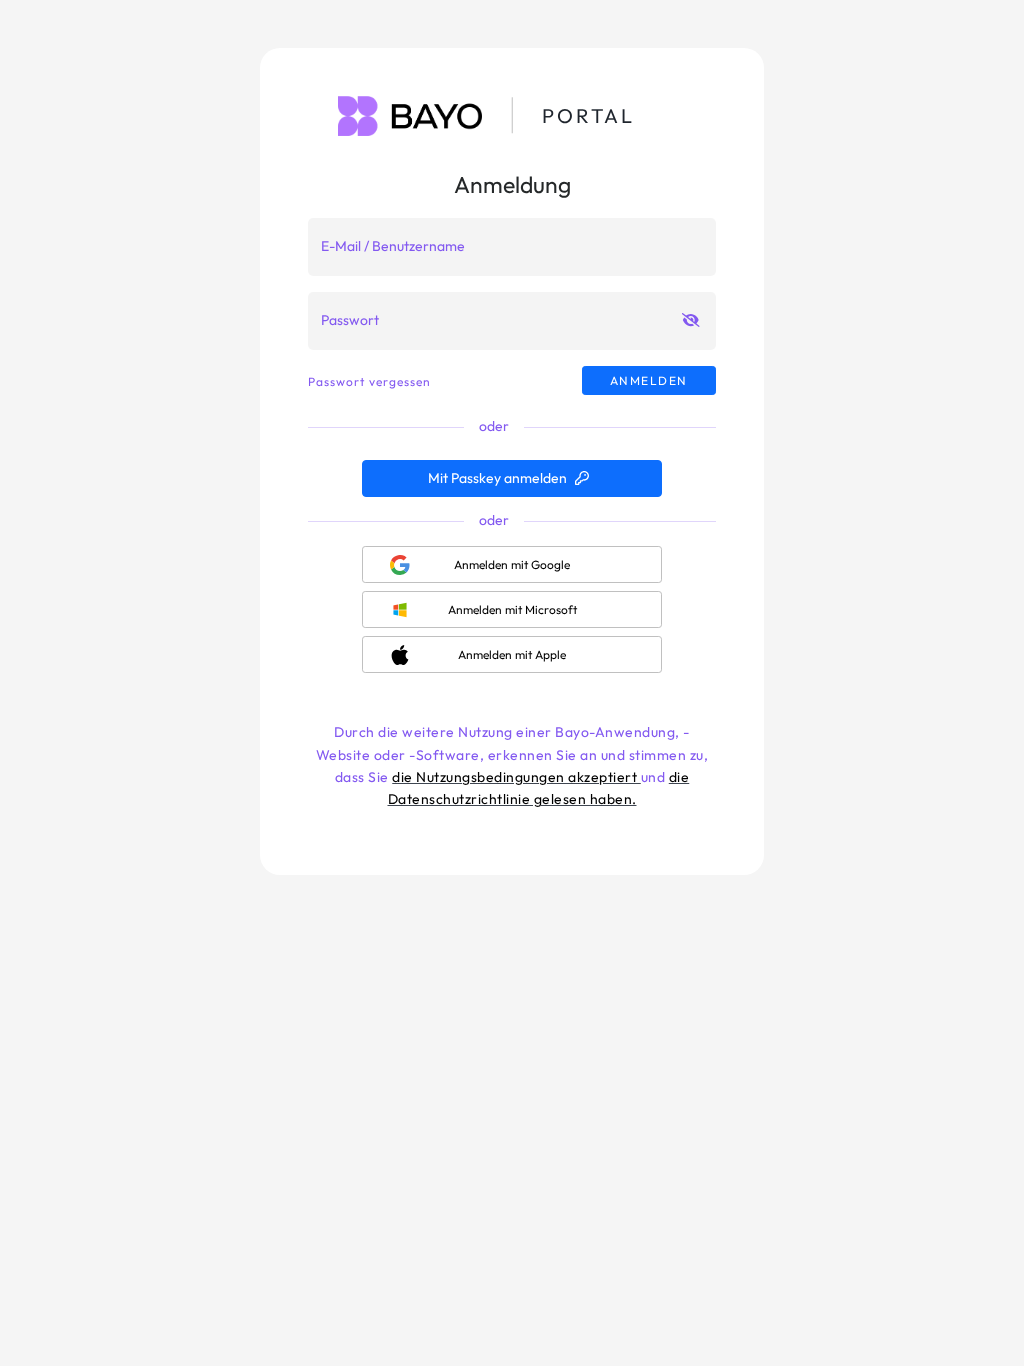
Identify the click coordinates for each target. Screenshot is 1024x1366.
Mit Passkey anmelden (497, 478)
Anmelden (649, 380)
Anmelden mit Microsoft (512, 609)
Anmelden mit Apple (512, 654)
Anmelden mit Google (512, 564)
